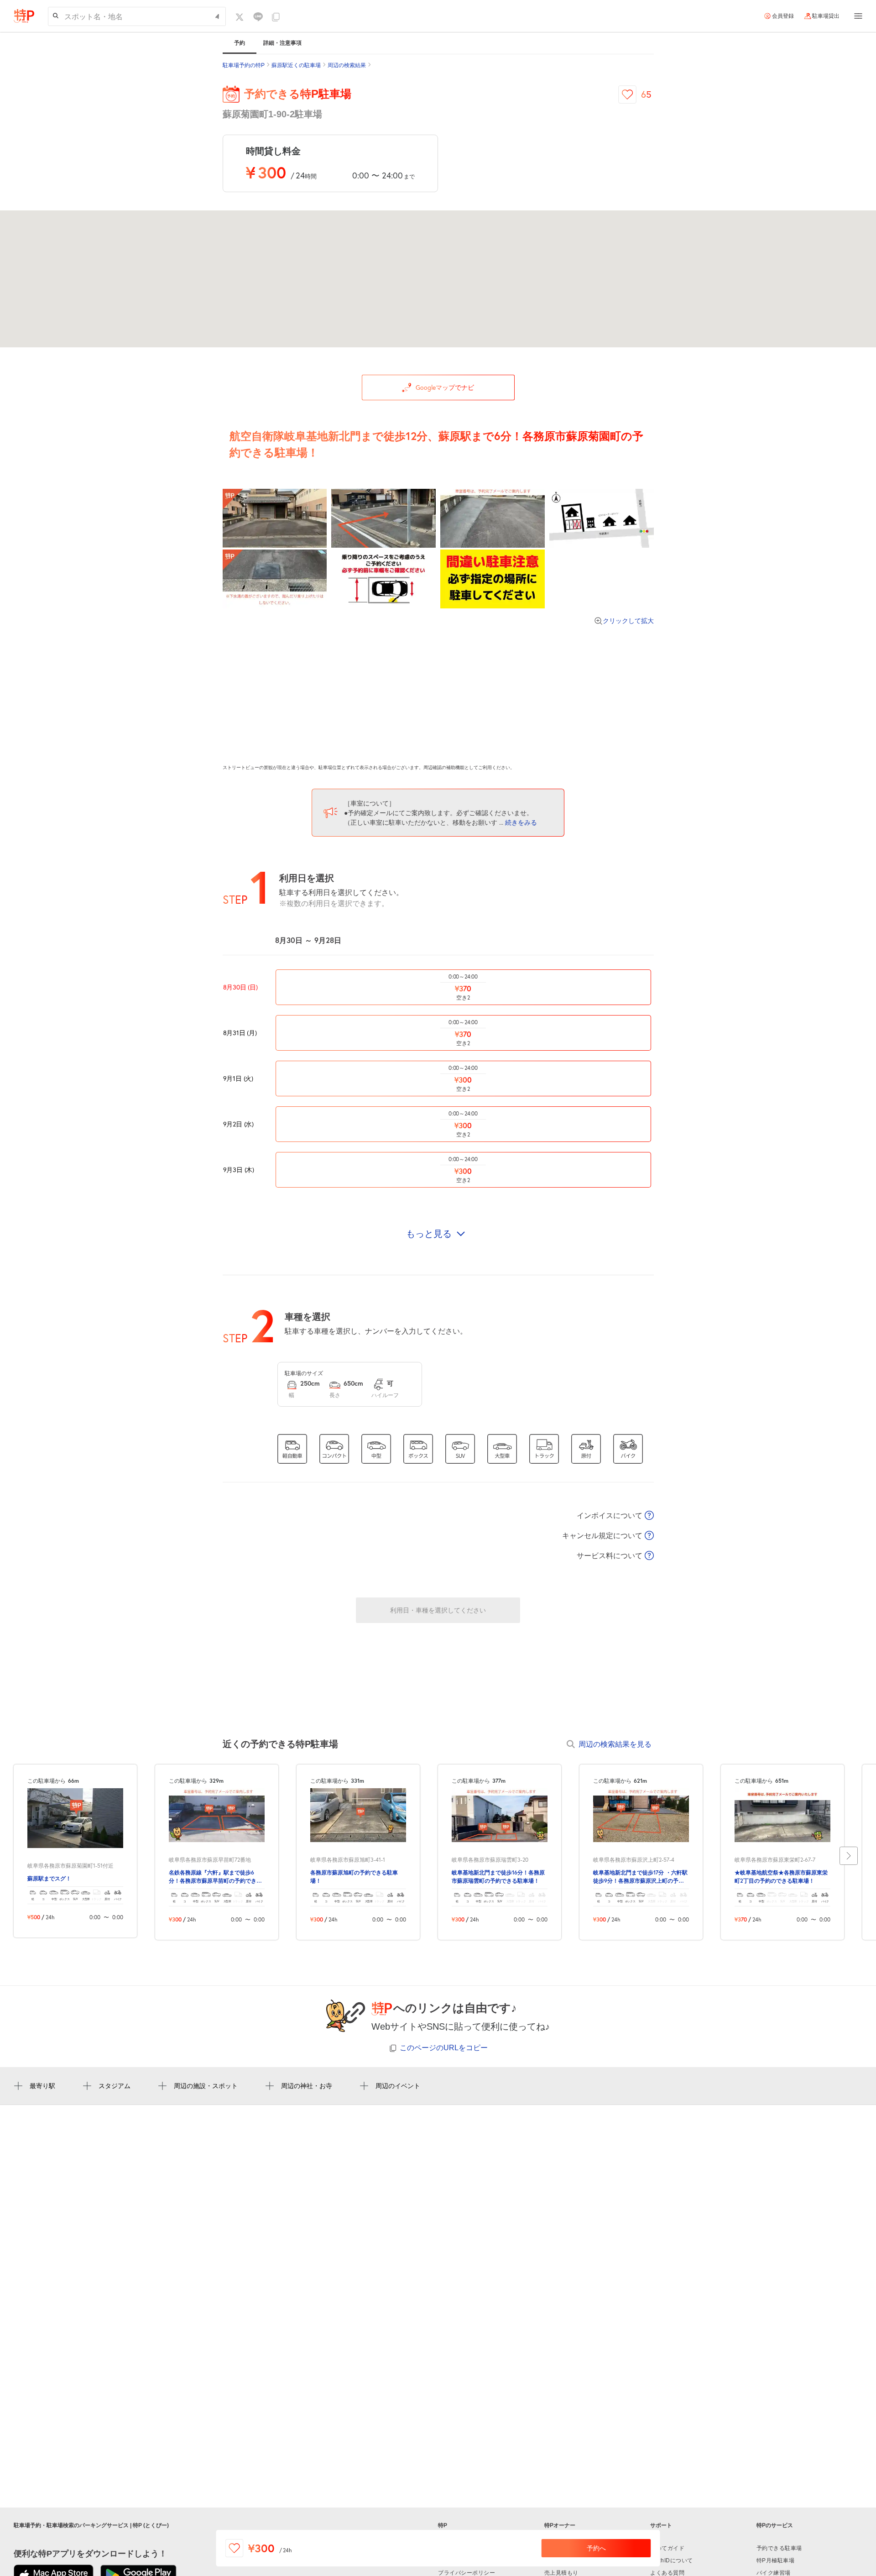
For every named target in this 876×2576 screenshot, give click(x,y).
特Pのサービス (775, 2525)
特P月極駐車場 (776, 2560)
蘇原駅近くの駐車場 (296, 65)
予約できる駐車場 (779, 2548)
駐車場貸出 (826, 16)
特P (443, 2525)
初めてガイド (667, 2548)
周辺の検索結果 (347, 65)
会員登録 (783, 16)
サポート (661, 2525)
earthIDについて (672, 2560)
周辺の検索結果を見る (615, 1744)
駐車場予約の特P (244, 65)
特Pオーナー (560, 2525)
